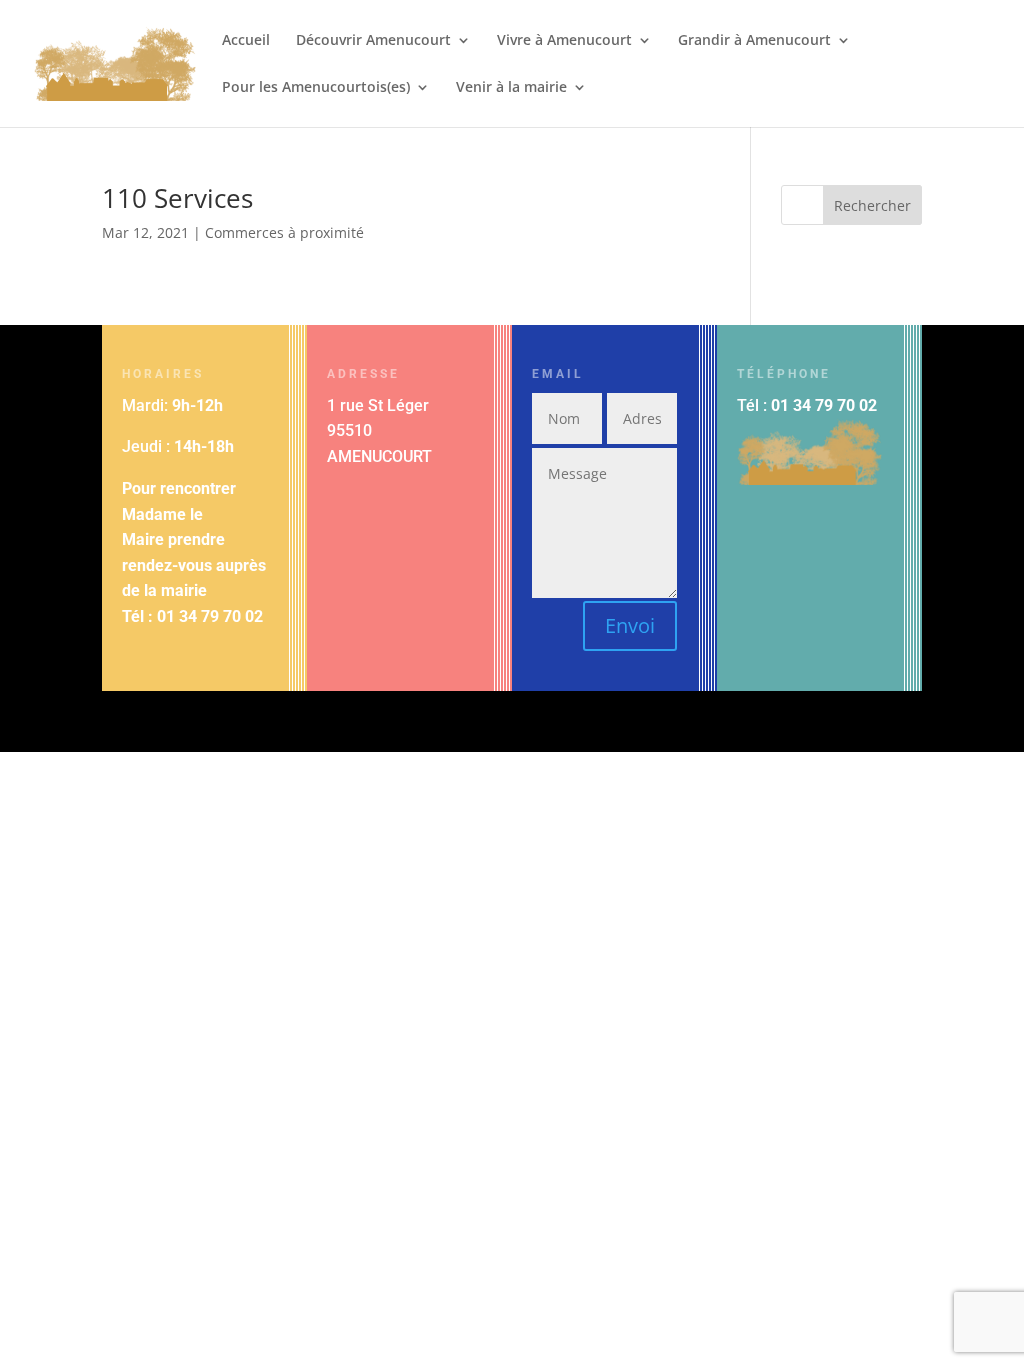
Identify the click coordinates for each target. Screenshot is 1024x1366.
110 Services (177, 198)
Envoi (630, 625)
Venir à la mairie (511, 88)
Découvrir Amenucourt (373, 41)
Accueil (246, 41)
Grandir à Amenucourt (754, 41)
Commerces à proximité (284, 232)
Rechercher (872, 205)
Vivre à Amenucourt (564, 41)
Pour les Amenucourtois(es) (316, 88)
